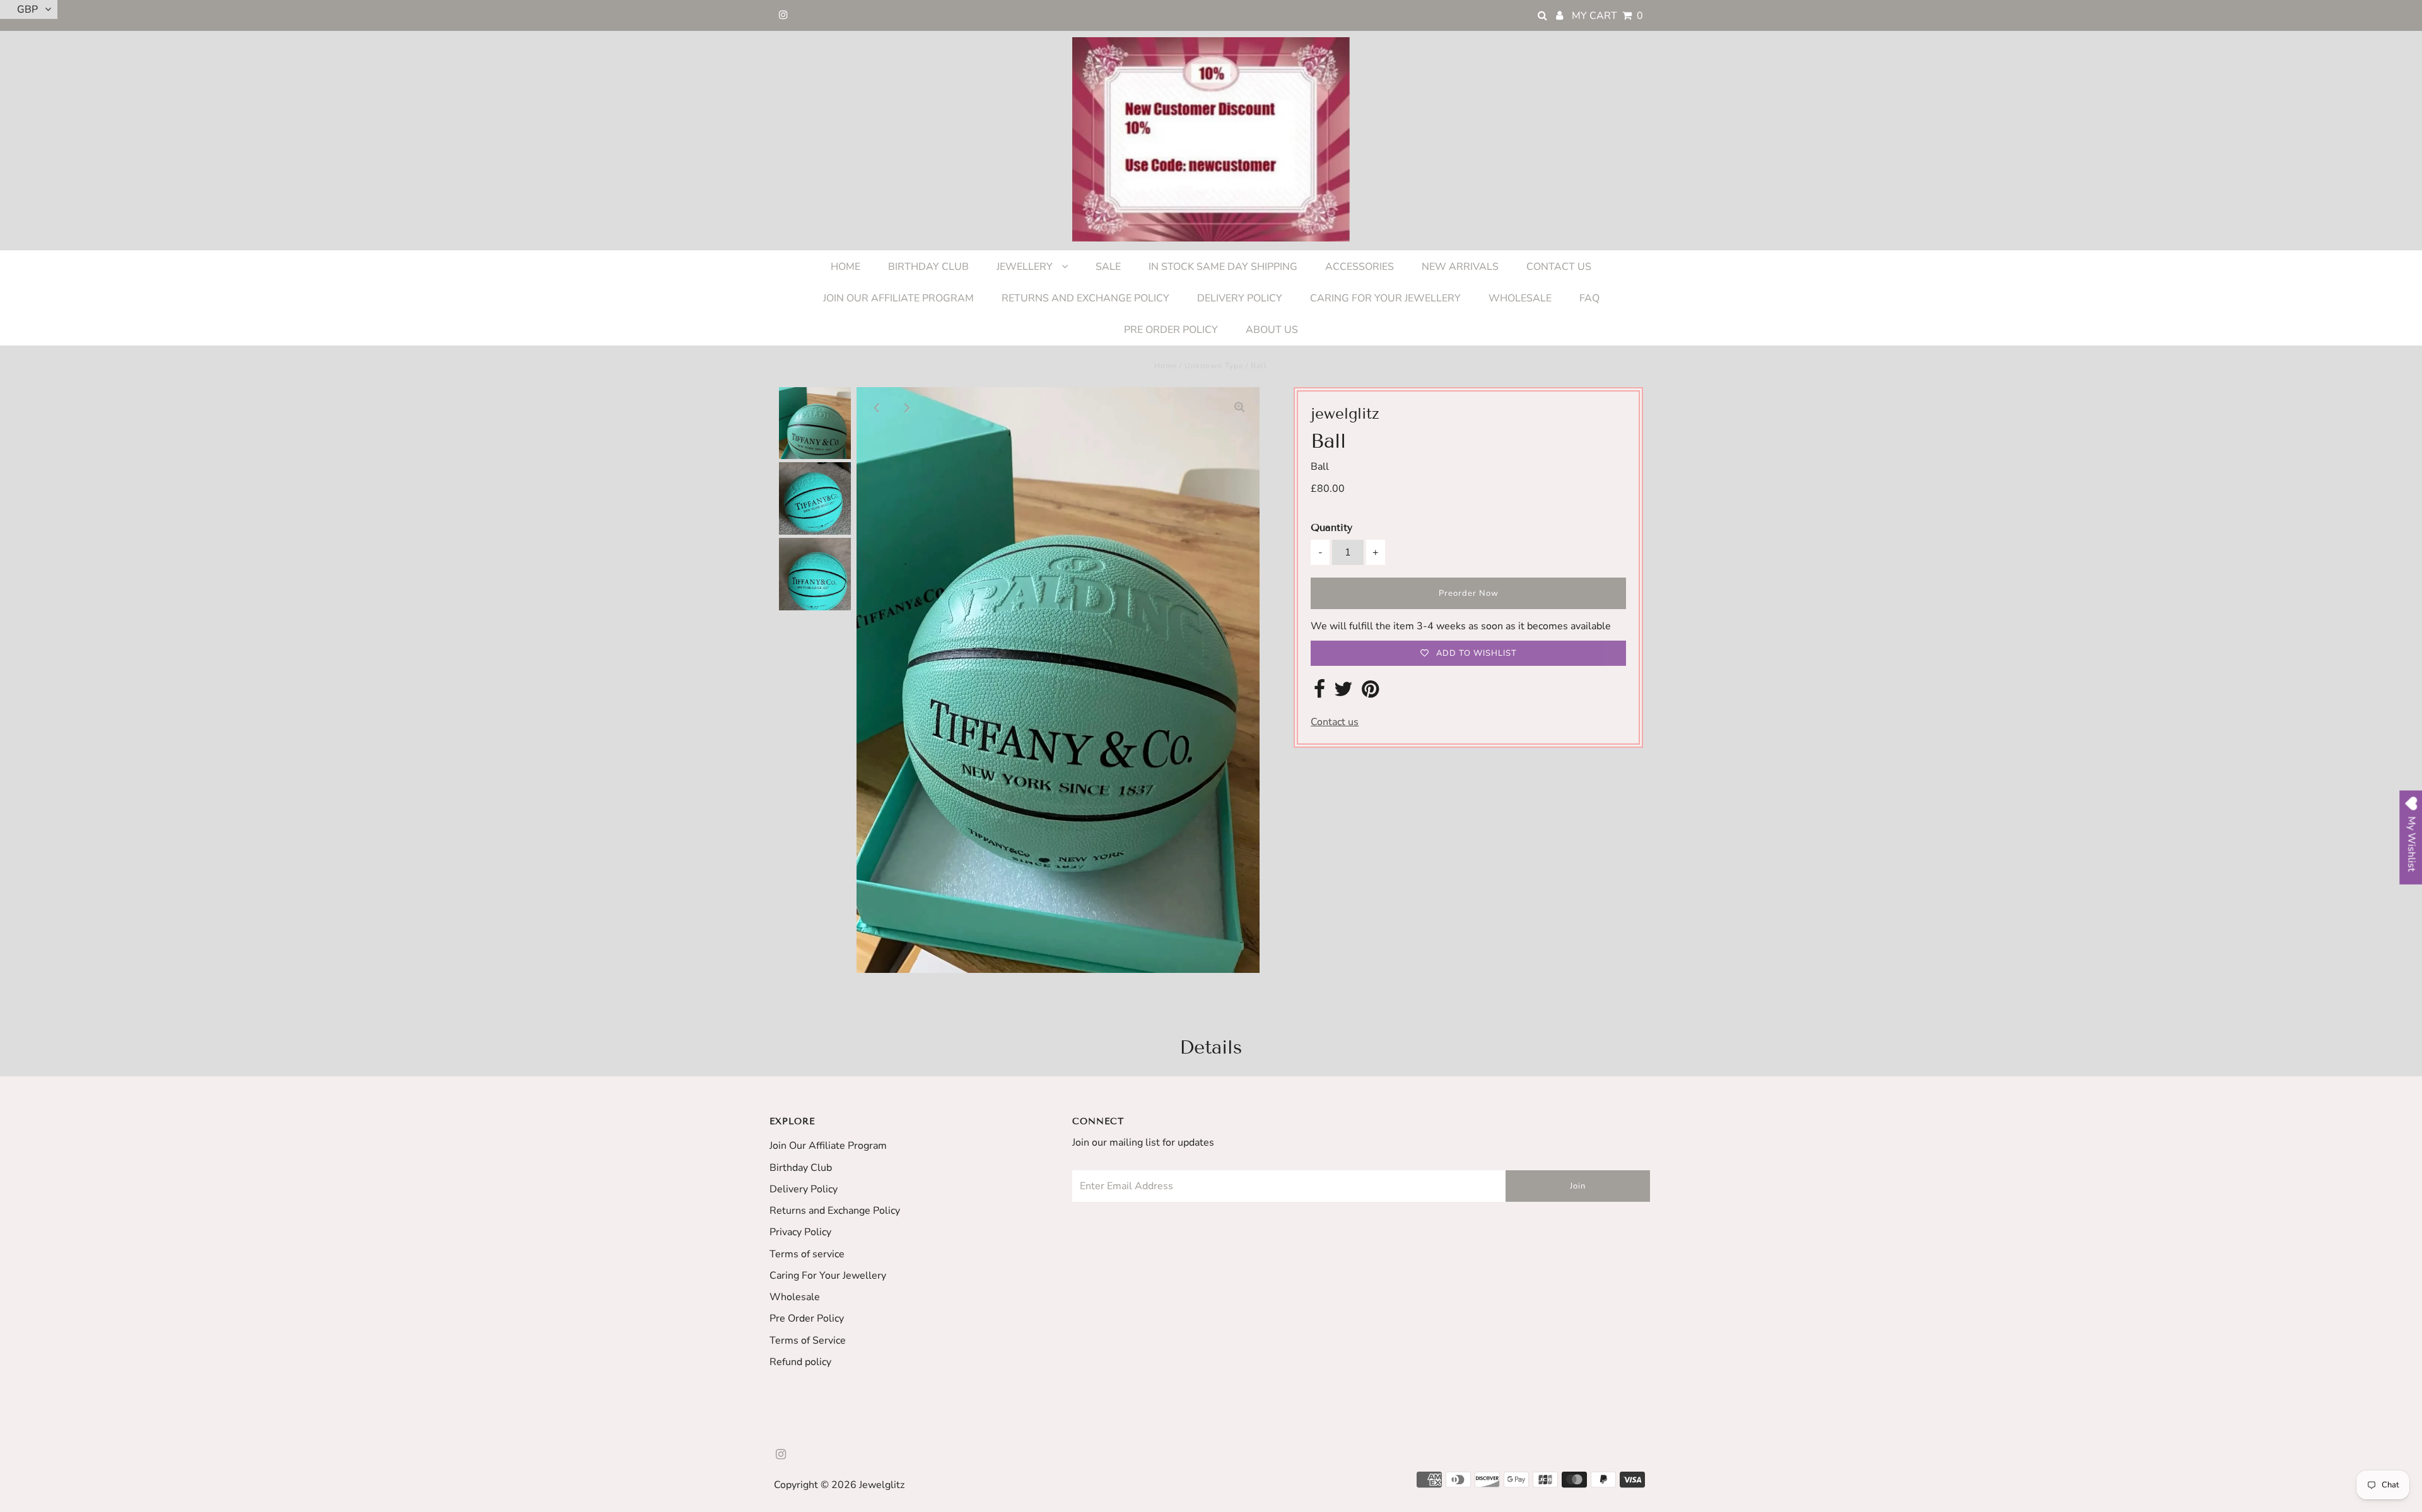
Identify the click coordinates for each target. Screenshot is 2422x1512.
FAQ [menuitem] (1589, 298)
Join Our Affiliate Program (828, 1146)
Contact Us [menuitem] (1559, 267)
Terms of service (807, 1254)
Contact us (1335, 722)
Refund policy (800, 1362)
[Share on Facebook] (1319, 693)
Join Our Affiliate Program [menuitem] (898, 298)
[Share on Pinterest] (1370, 693)
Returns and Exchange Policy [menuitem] (1085, 298)
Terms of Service (808, 1340)
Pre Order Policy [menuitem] (1171, 330)
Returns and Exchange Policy (835, 1211)
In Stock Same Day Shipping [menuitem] (1223, 267)
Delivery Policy (804, 1189)
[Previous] (877, 407)
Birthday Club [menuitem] (928, 267)
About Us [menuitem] (1272, 330)
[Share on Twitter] (1343, 693)
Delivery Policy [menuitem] (1240, 298)
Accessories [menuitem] (1360, 267)
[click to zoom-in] (1239, 407)
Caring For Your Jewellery (828, 1276)
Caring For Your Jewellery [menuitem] (1385, 298)
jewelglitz (882, 1485)
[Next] (908, 407)
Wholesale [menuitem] (1520, 298)
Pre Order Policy (807, 1318)
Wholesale (795, 1297)
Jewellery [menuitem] (1026, 267)
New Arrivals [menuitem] (1460, 267)
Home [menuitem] (845, 267)
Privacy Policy (800, 1232)
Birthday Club (801, 1168)
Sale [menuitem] (1108, 267)
